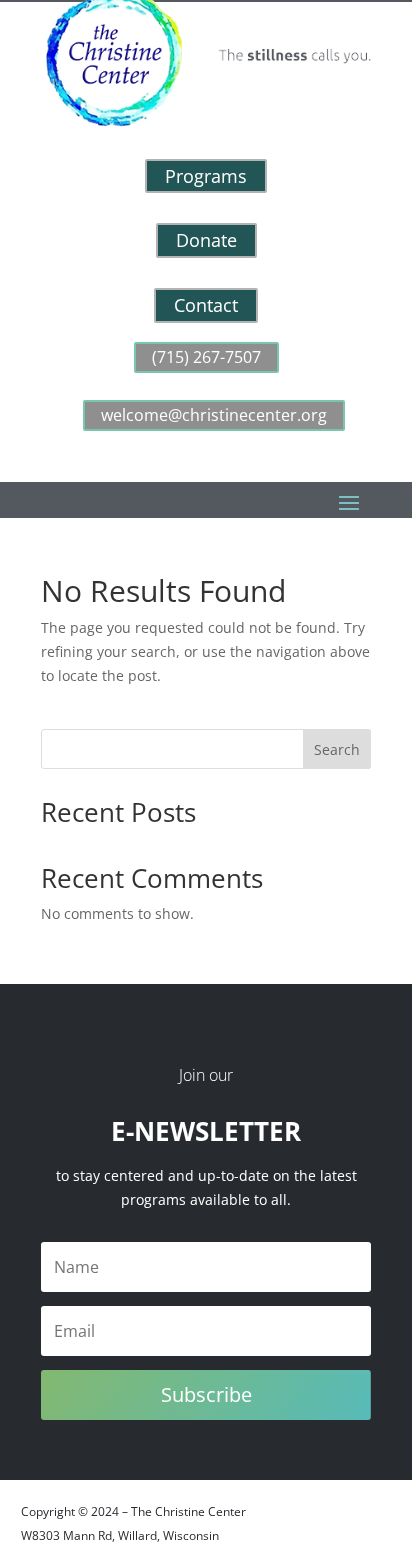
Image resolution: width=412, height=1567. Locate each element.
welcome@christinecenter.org (214, 415)
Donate (206, 240)
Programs (206, 176)
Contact (206, 305)
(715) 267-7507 (206, 357)
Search (337, 749)
